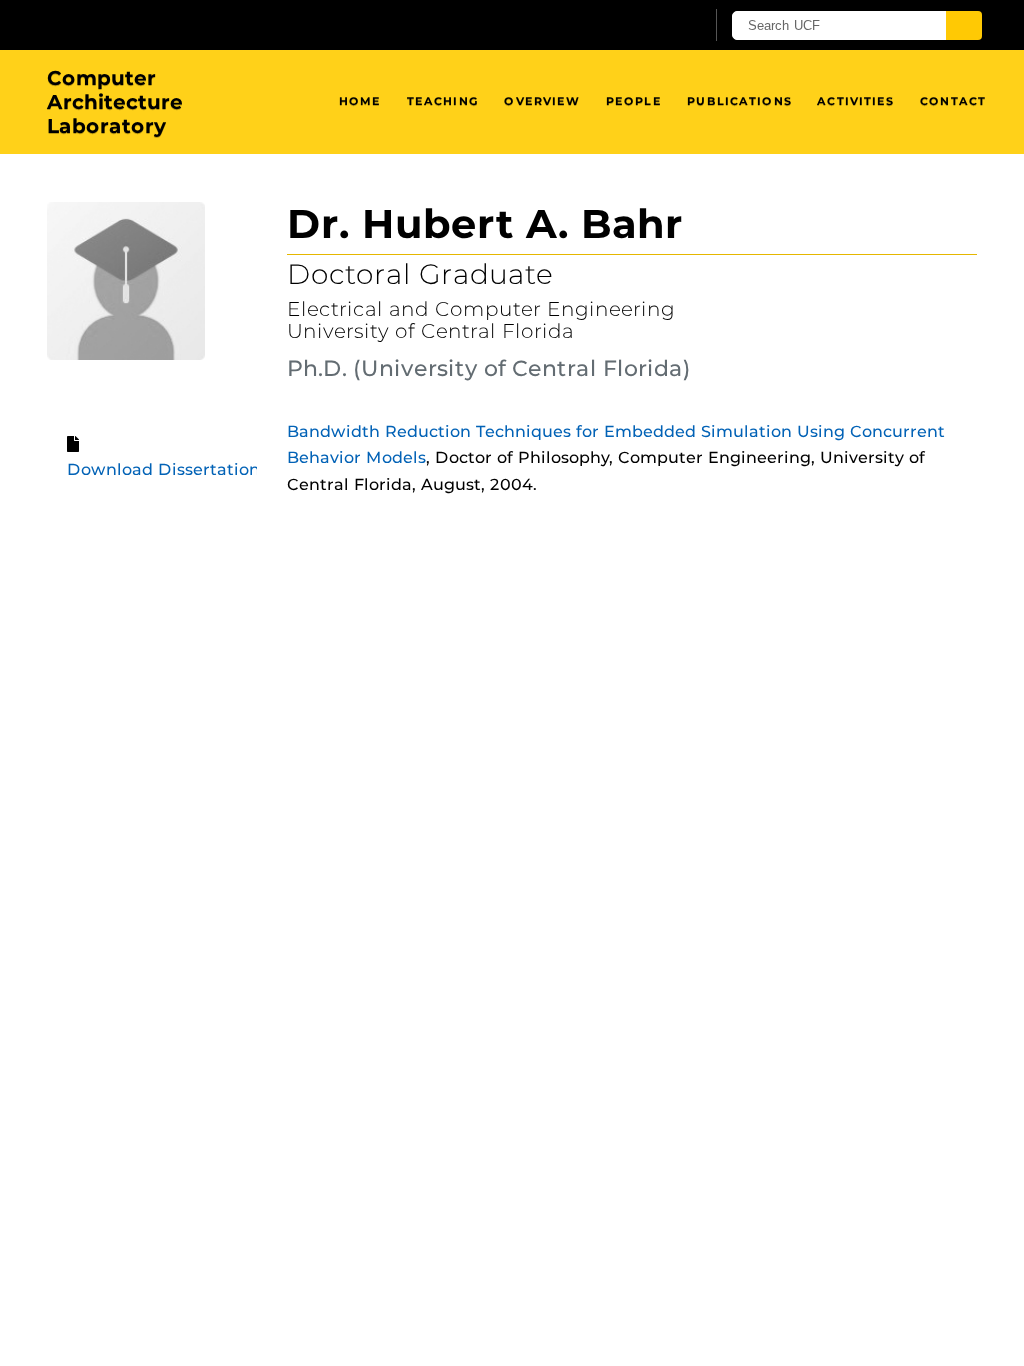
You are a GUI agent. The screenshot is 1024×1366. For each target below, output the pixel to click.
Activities (855, 101)
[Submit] (964, 25)
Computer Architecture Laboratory (115, 102)
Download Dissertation (163, 469)
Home (360, 101)
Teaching (443, 101)
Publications (739, 101)
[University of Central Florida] (190, 24)
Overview (542, 101)
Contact (953, 101)
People (634, 101)
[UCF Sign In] (639, 26)
